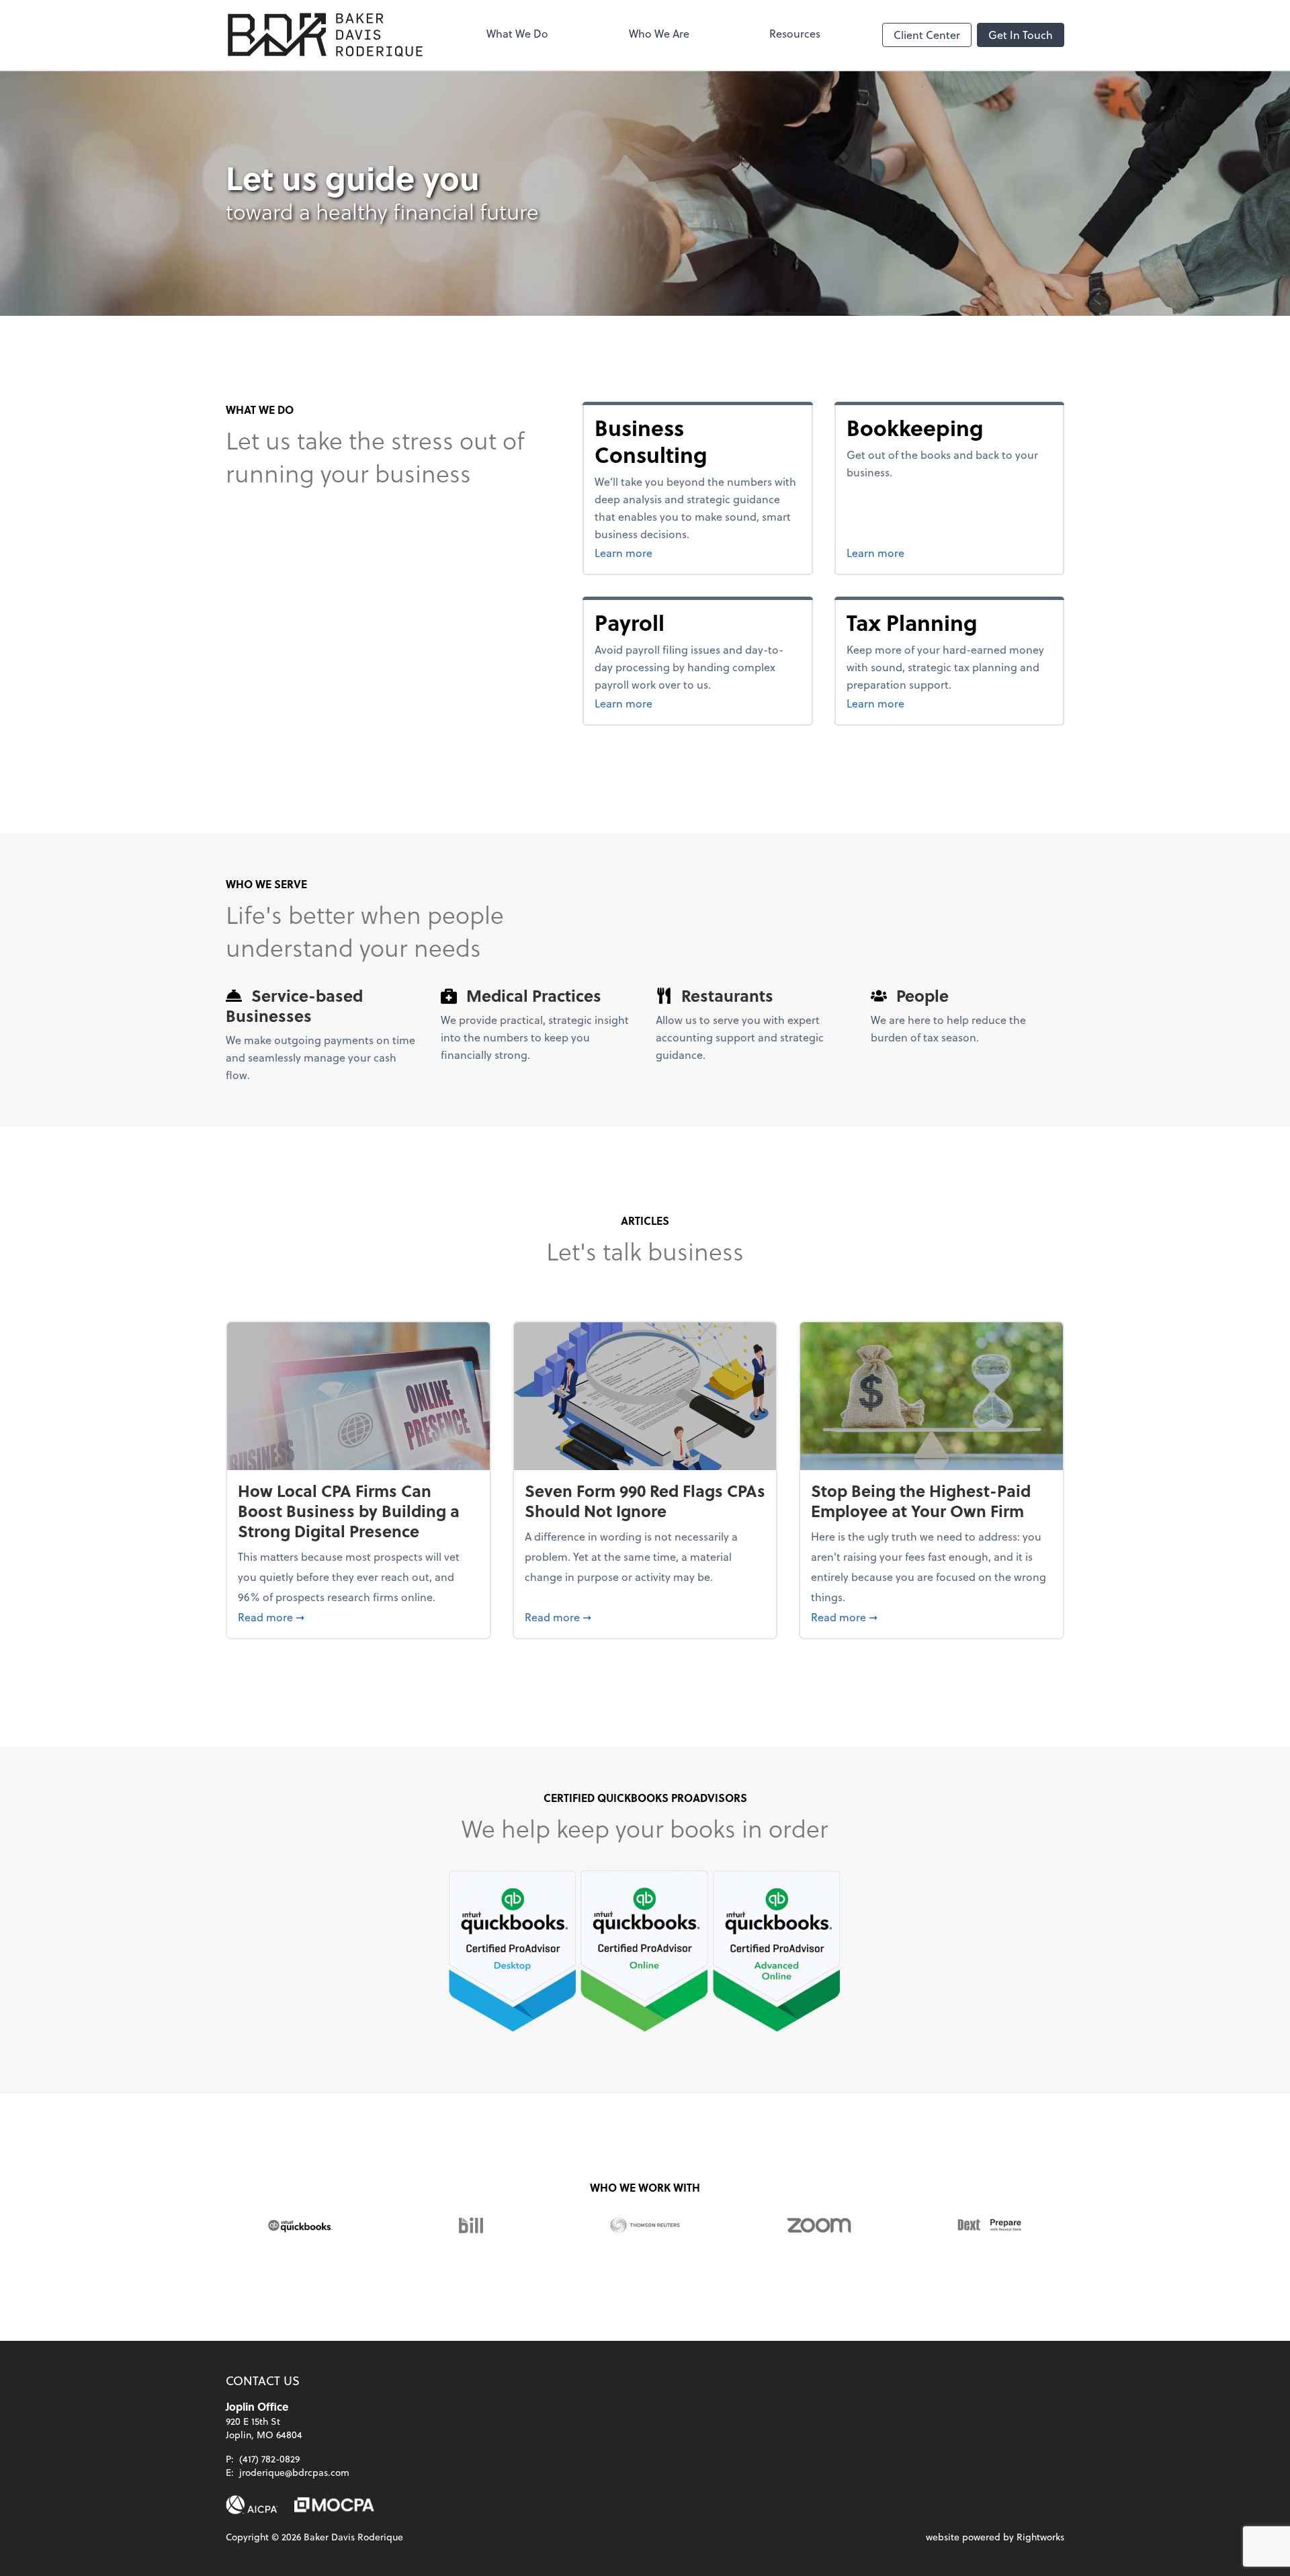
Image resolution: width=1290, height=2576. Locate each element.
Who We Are (659, 33)
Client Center (927, 35)
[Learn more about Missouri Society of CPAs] (334, 2505)
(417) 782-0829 (269, 2459)
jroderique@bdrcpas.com (294, 2472)
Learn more (690, 552)
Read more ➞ (358, 1617)
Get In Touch (1021, 35)
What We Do (517, 33)
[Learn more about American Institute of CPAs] (252, 2505)
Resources (795, 33)
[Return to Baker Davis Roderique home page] (325, 35)
